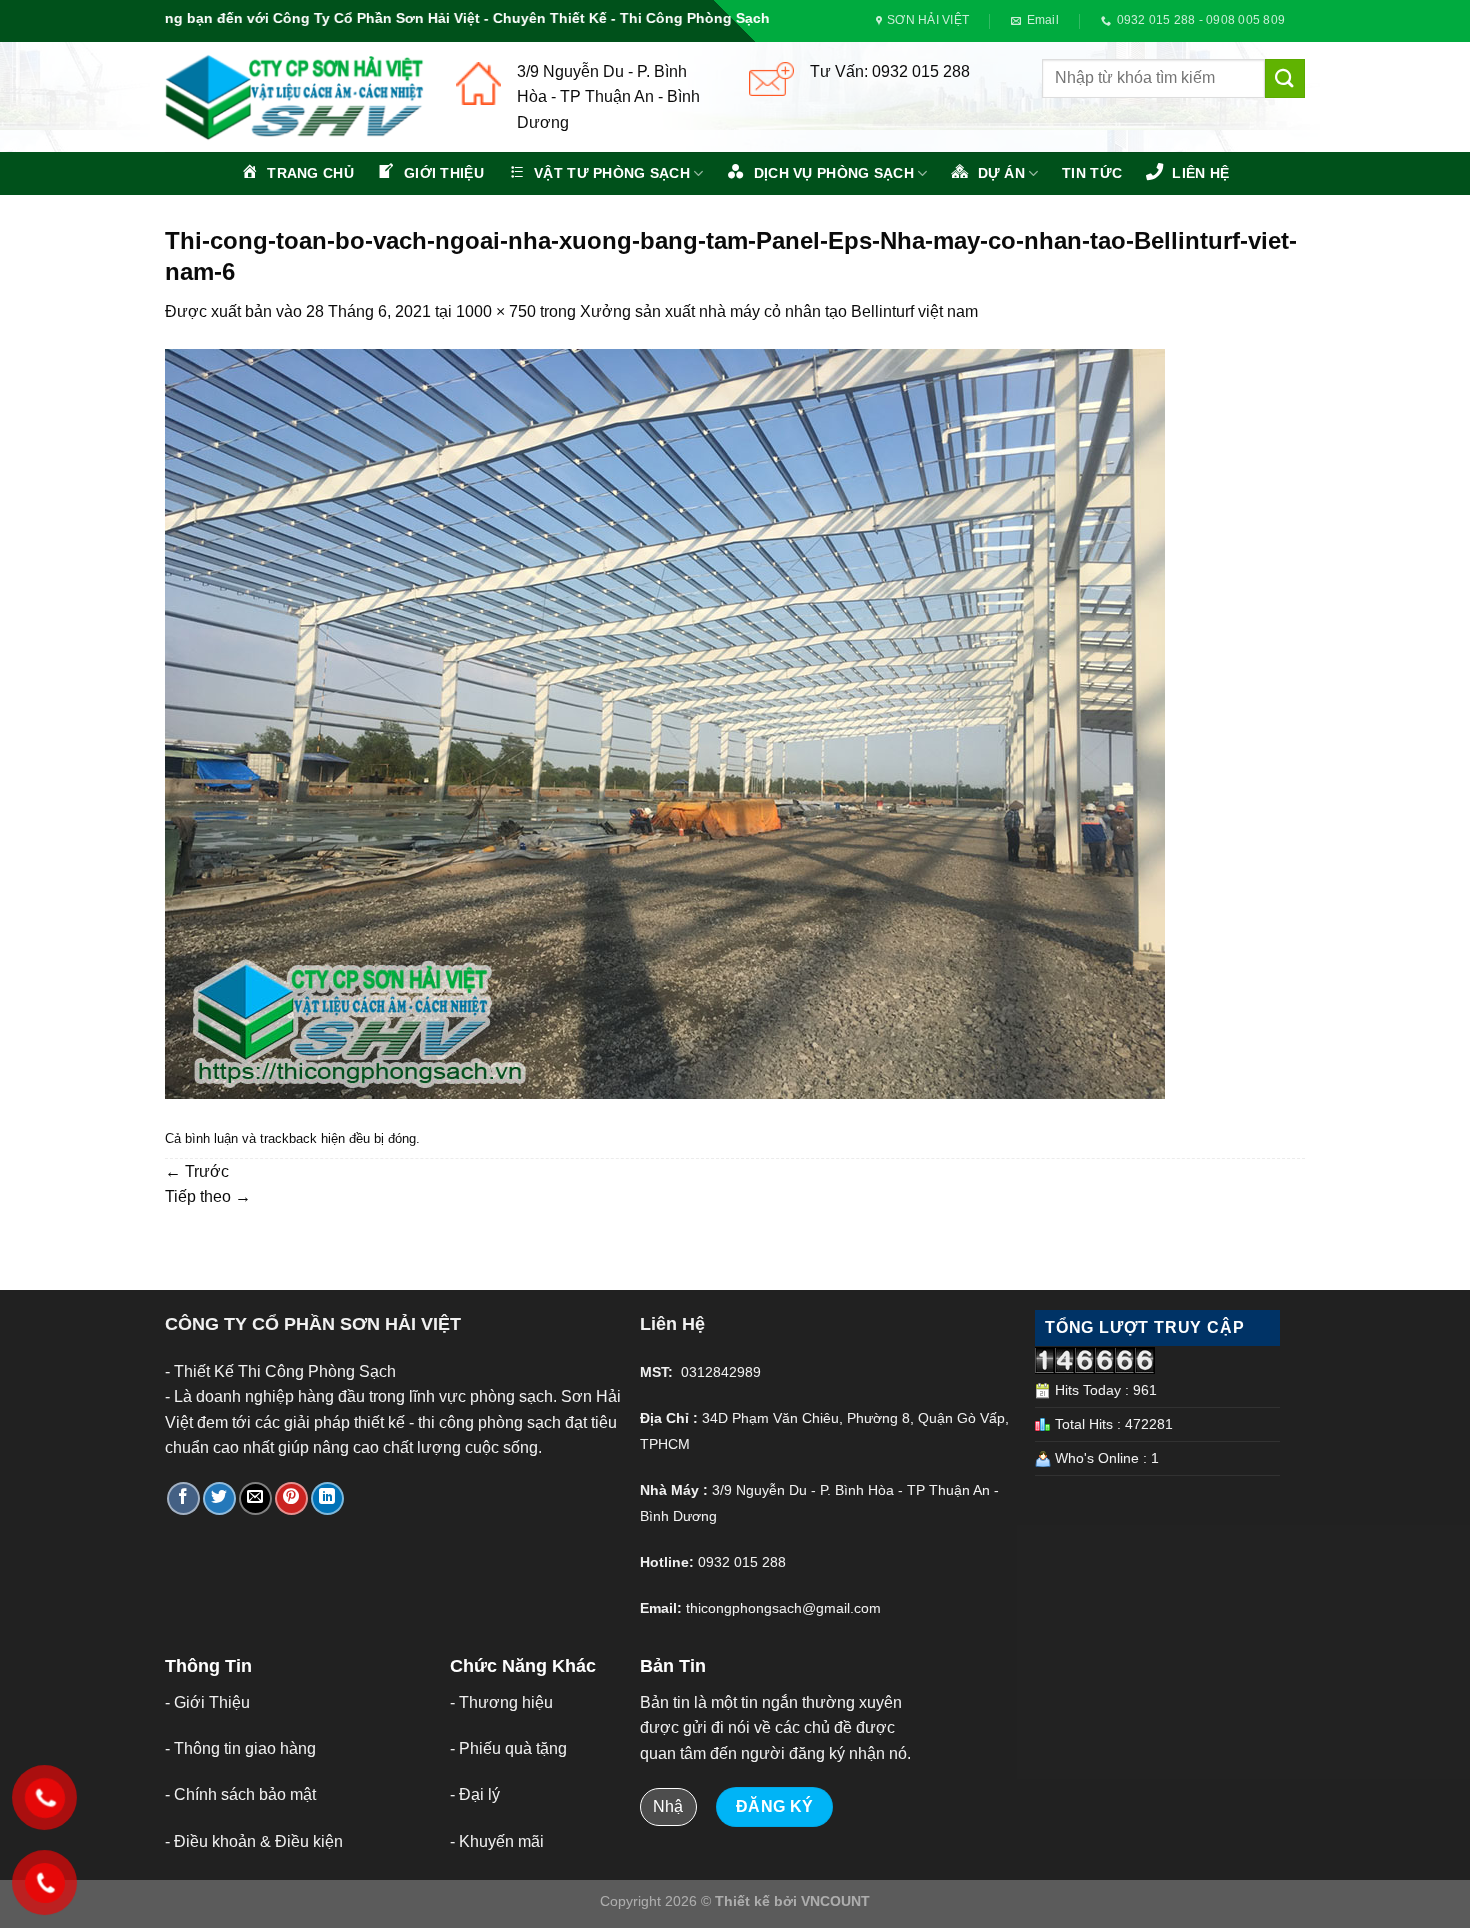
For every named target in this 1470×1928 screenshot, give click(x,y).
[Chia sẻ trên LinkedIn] (327, 1498)
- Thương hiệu (501, 1702)
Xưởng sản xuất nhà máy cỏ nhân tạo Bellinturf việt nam (779, 311)
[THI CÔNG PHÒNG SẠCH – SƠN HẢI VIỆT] (295, 97)
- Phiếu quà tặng (508, 1748)
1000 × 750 (496, 311)
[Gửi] (1285, 78)
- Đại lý (475, 1794)
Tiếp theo (208, 1196)
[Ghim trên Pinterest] (291, 1498)
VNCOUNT (835, 1901)
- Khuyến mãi (497, 1841)
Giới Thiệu (212, 1702)
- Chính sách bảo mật (240, 1794)
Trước (197, 1171)
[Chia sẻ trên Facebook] (183, 1498)
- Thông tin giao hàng (240, 1748)
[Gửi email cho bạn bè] (255, 1498)
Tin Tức (1092, 173)
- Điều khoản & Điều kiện (254, 1841)
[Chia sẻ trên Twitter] (219, 1498)
